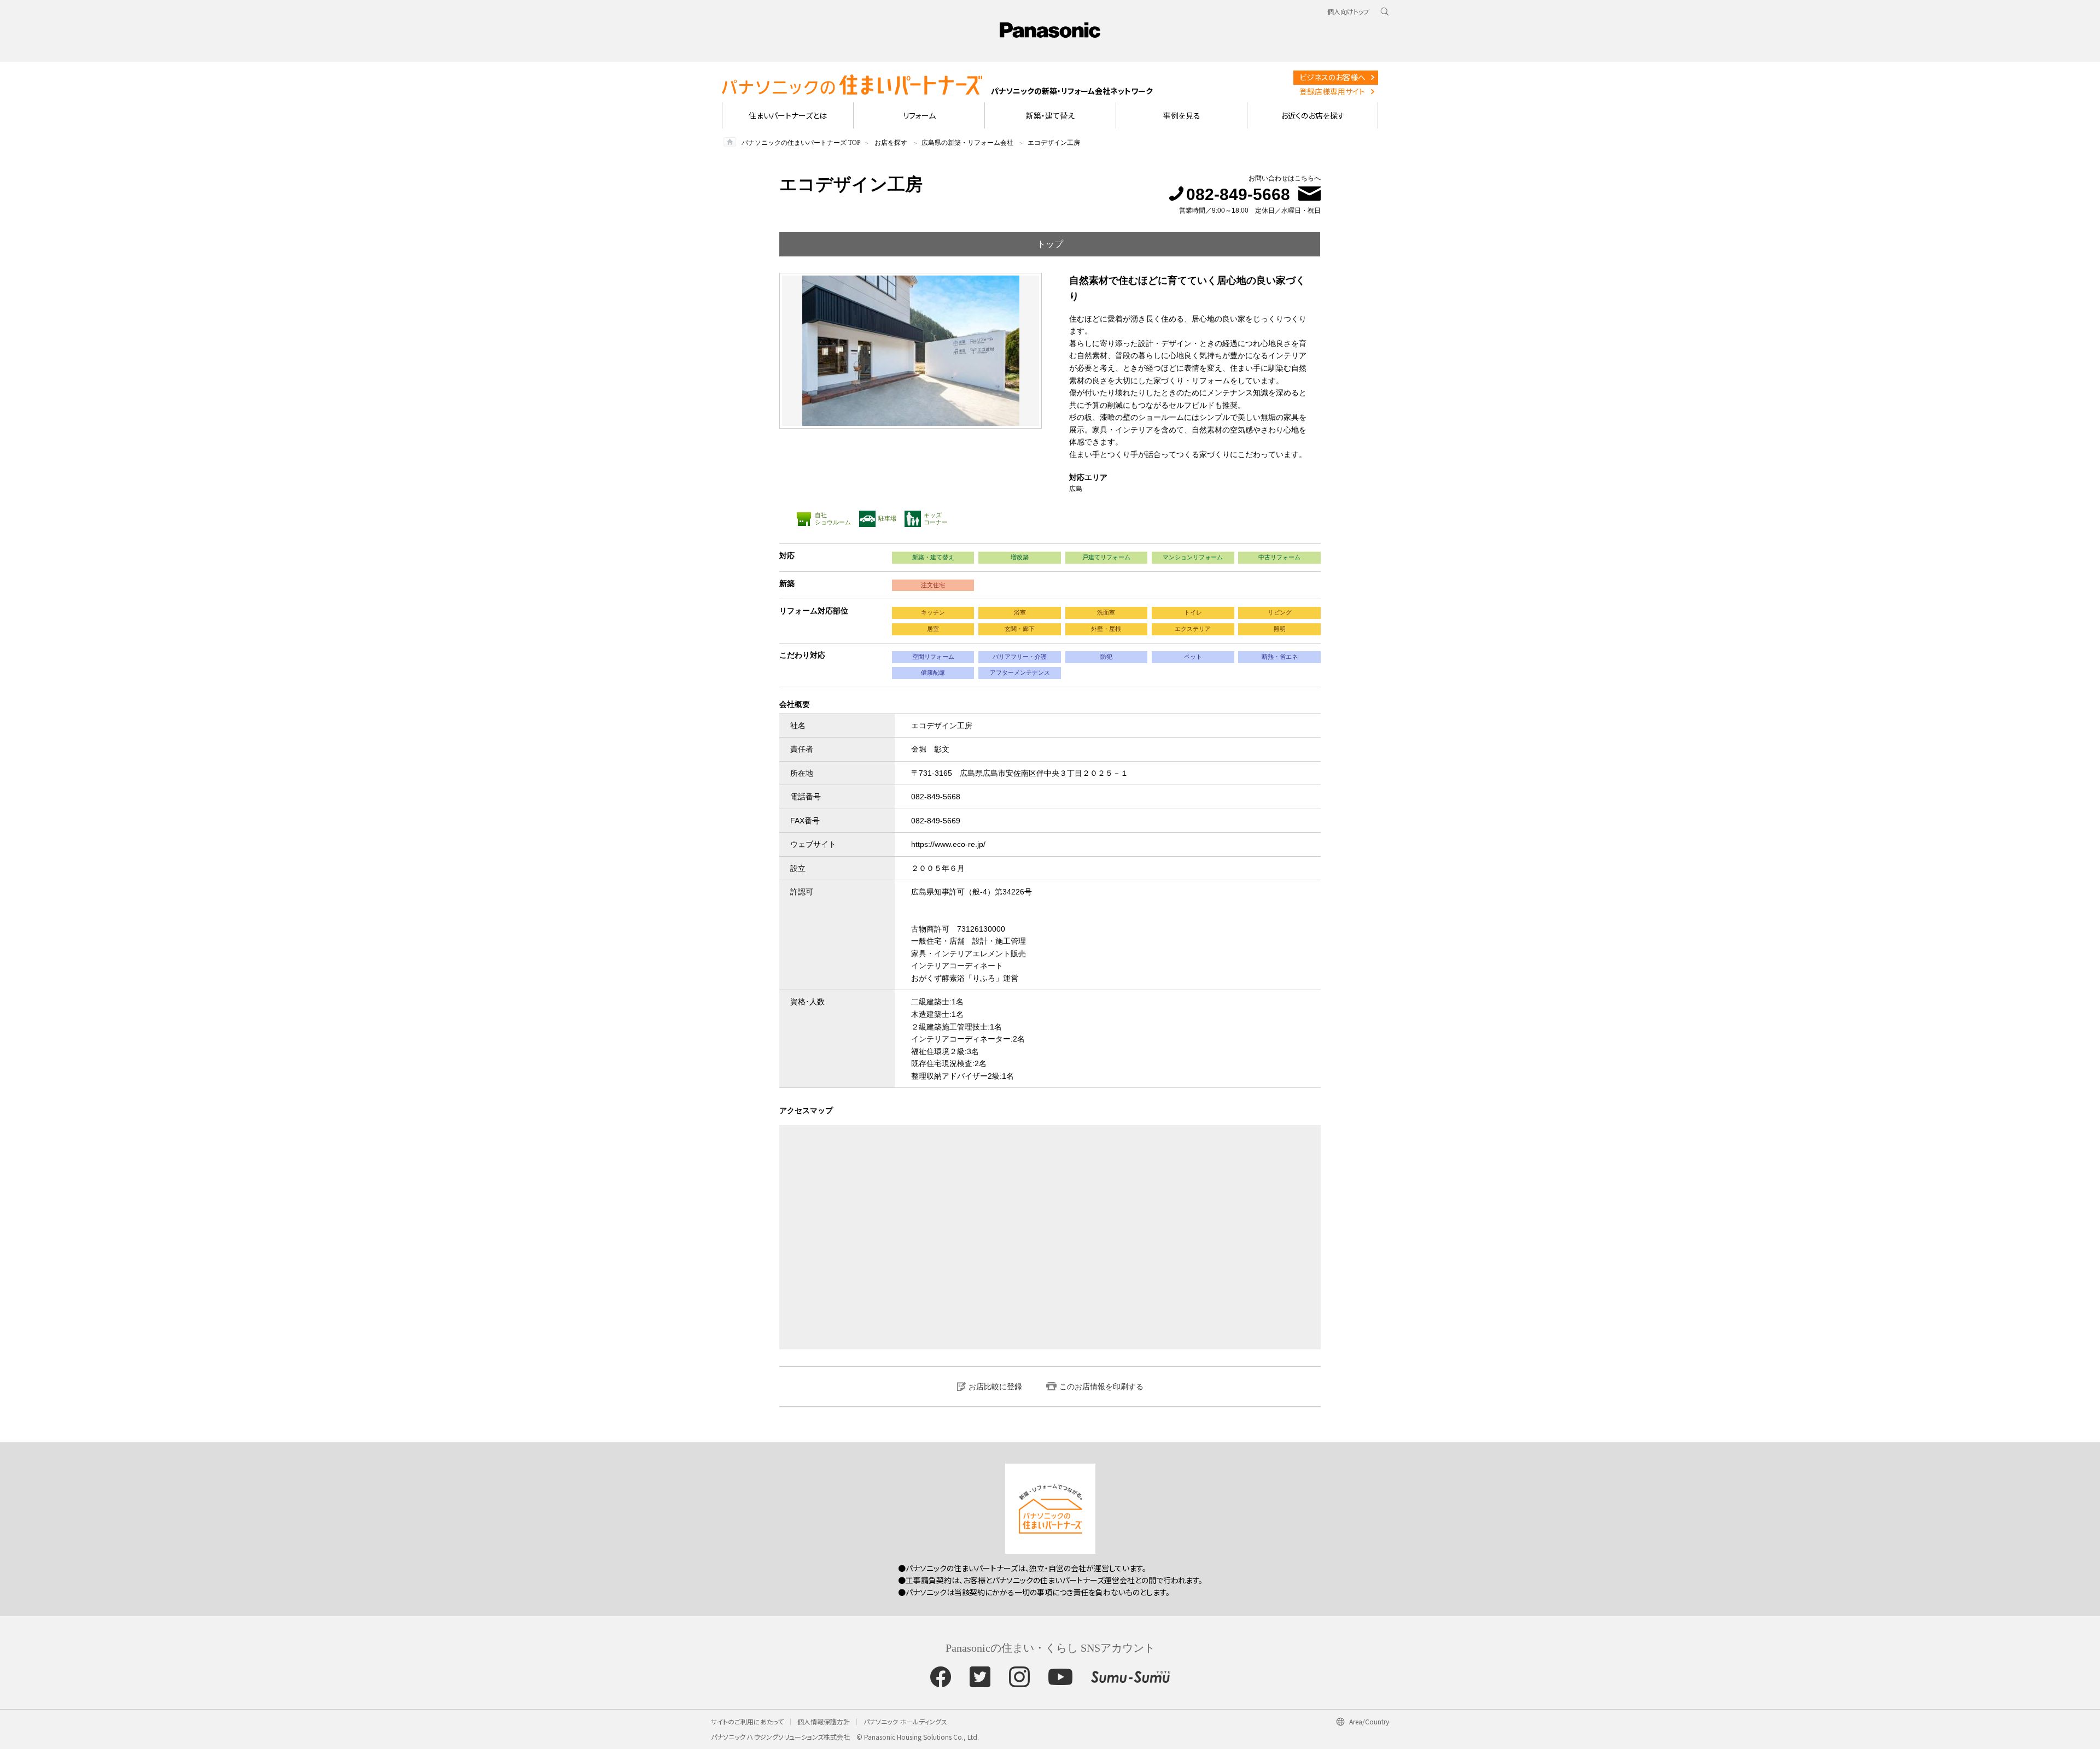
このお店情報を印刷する (1101, 1387)
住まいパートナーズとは (788, 115)
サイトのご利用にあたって (747, 1721)
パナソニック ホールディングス (905, 1721)
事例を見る (1182, 115)
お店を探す (891, 143)
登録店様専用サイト (1332, 91)
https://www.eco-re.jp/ (948, 844)
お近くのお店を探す (1313, 115)
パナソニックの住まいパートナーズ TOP (801, 143)
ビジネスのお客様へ (1332, 77)
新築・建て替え (1050, 115)
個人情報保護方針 (824, 1721)
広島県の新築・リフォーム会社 (967, 143)
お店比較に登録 (995, 1387)
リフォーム (919, 115)
